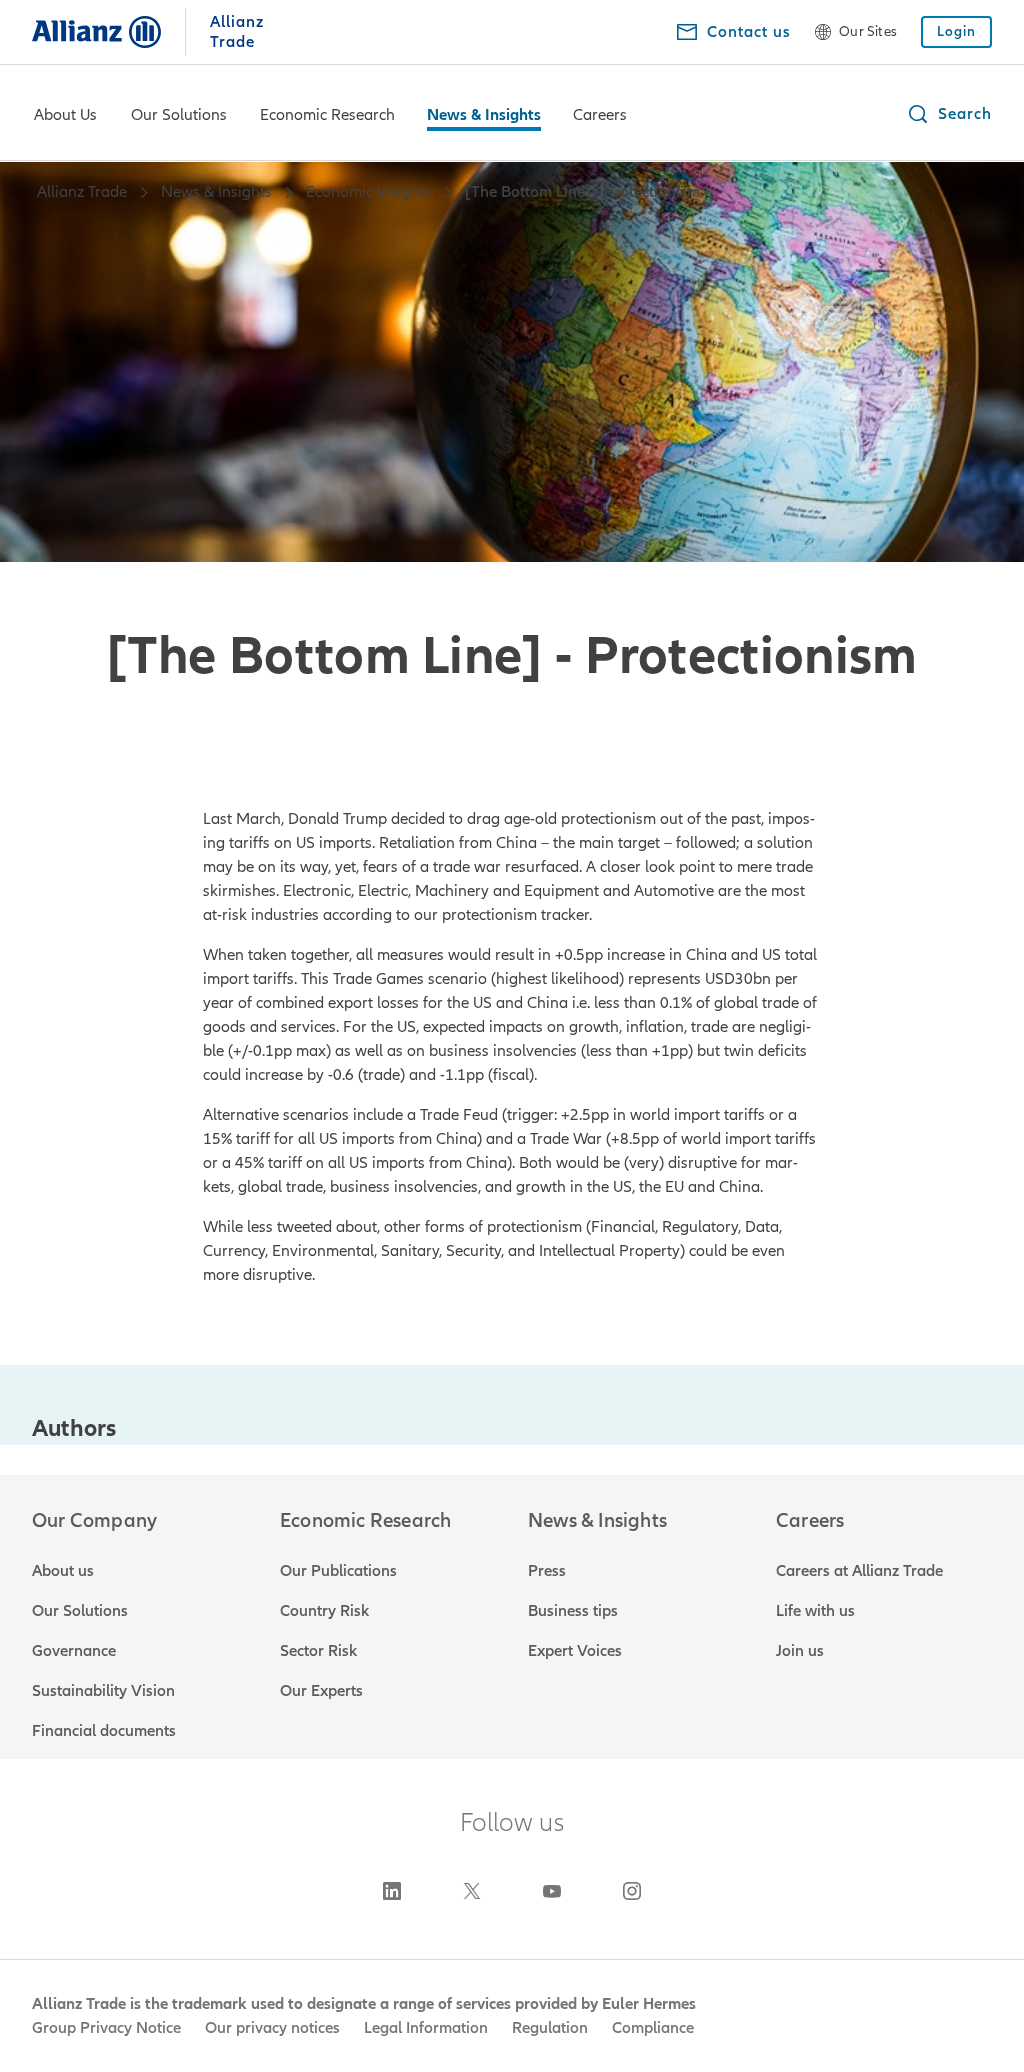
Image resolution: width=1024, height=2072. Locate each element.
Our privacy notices (272, 2028)
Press (547, 1571)
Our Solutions (179, 115)
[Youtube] (552, 1891)
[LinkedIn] (392, 1891)
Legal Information (426, 2028)
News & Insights (484, 115)
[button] (949, 114)
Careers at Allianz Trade (859, 1571)
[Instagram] (632, 1891)
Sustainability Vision (103, 1691)
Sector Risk (318, 1651)
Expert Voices (575, 1651)
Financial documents (104, 1731)
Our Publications (338, 1571)
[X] (472, 1891)
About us (63, 1571)
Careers (600, 115)
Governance (74, 1651)
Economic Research (327, 115)
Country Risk (324, 1611)
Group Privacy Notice (106, 2028)
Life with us (815, 1611)
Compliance (653, 2028)
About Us (65, 115)
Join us (800, 1651)
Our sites (868, 32)
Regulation (550, 2028)
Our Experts (321, 1691)
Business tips (573, 1611)
